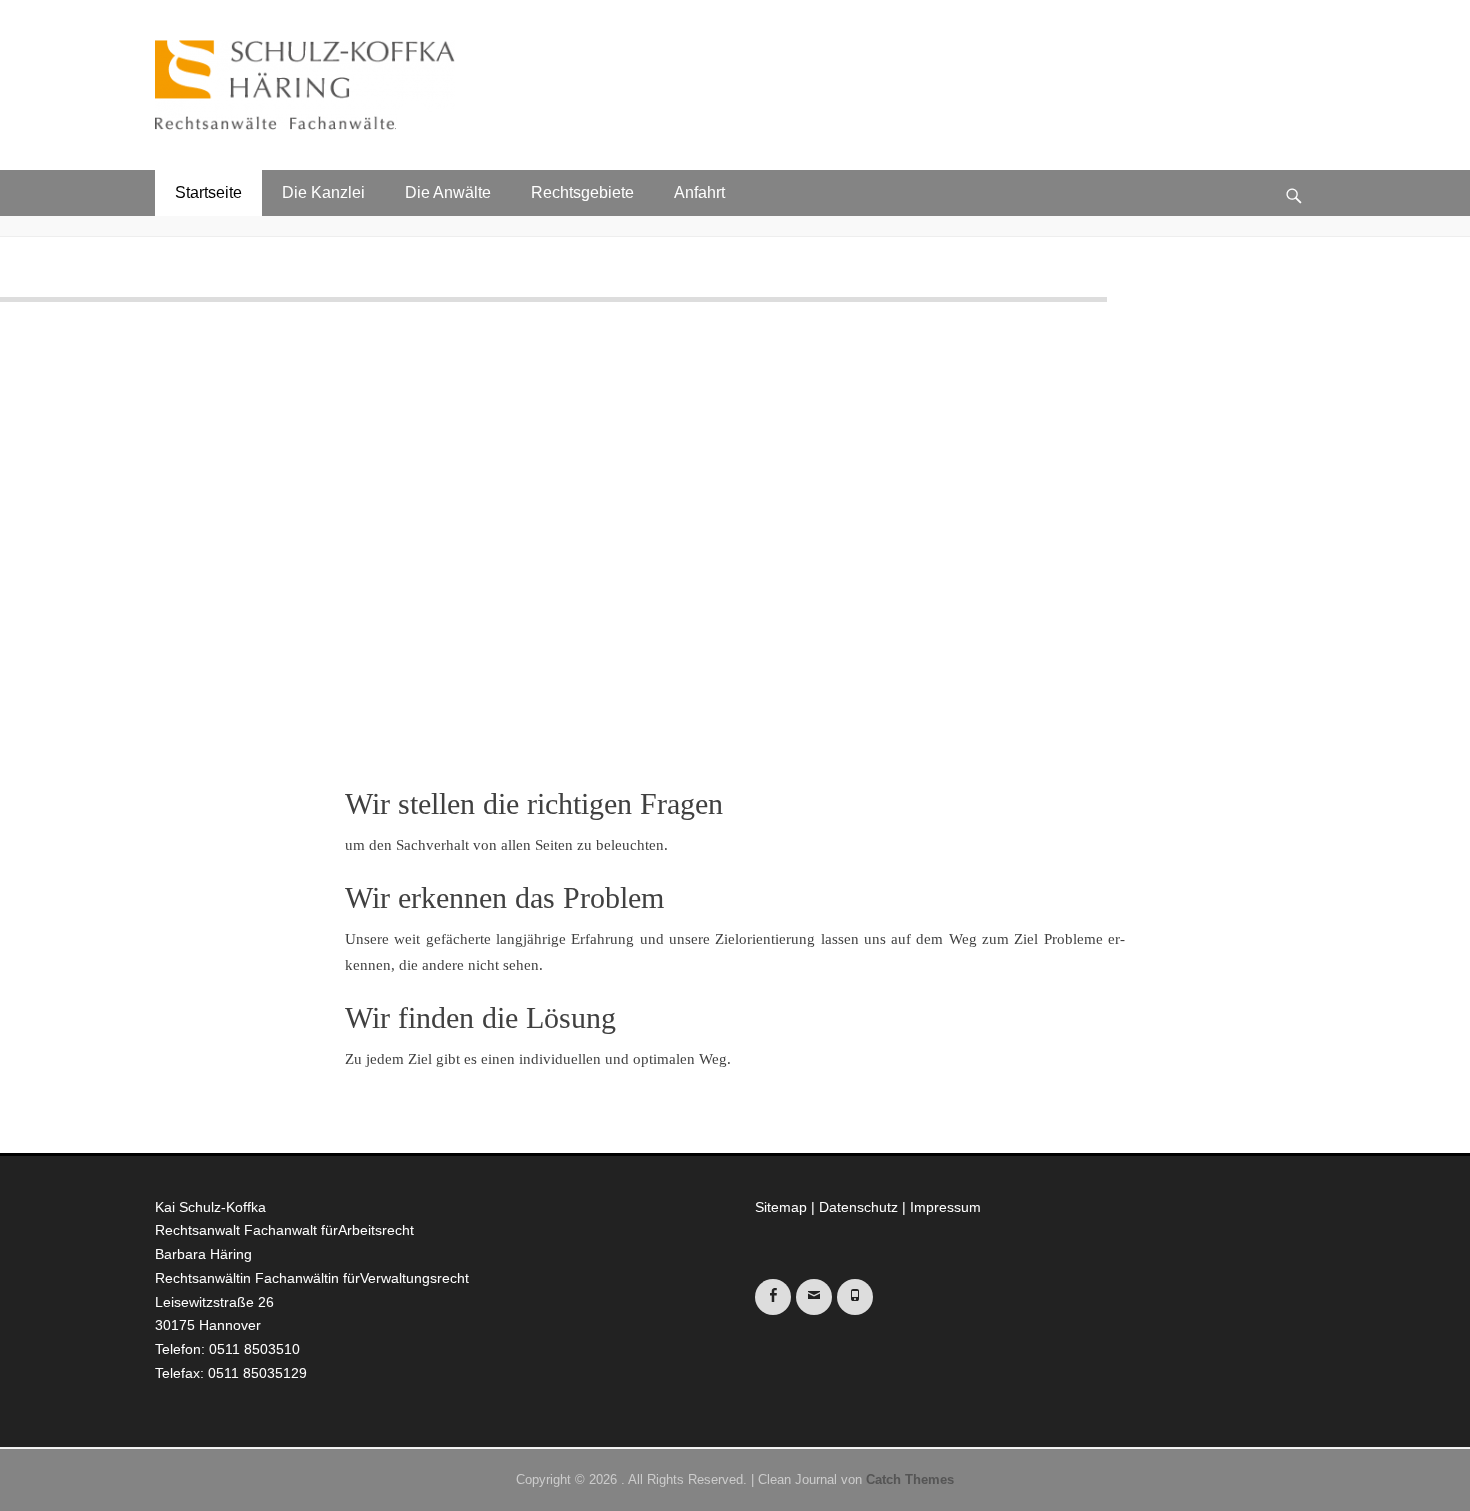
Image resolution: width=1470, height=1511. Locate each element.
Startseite (208, 192)
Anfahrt (699, 192)
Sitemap (781, 1207)
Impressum (945, 1207)
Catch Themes (910, 1479)
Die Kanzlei (323, 192)
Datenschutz (858, 1207)
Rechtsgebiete (582, 192)
